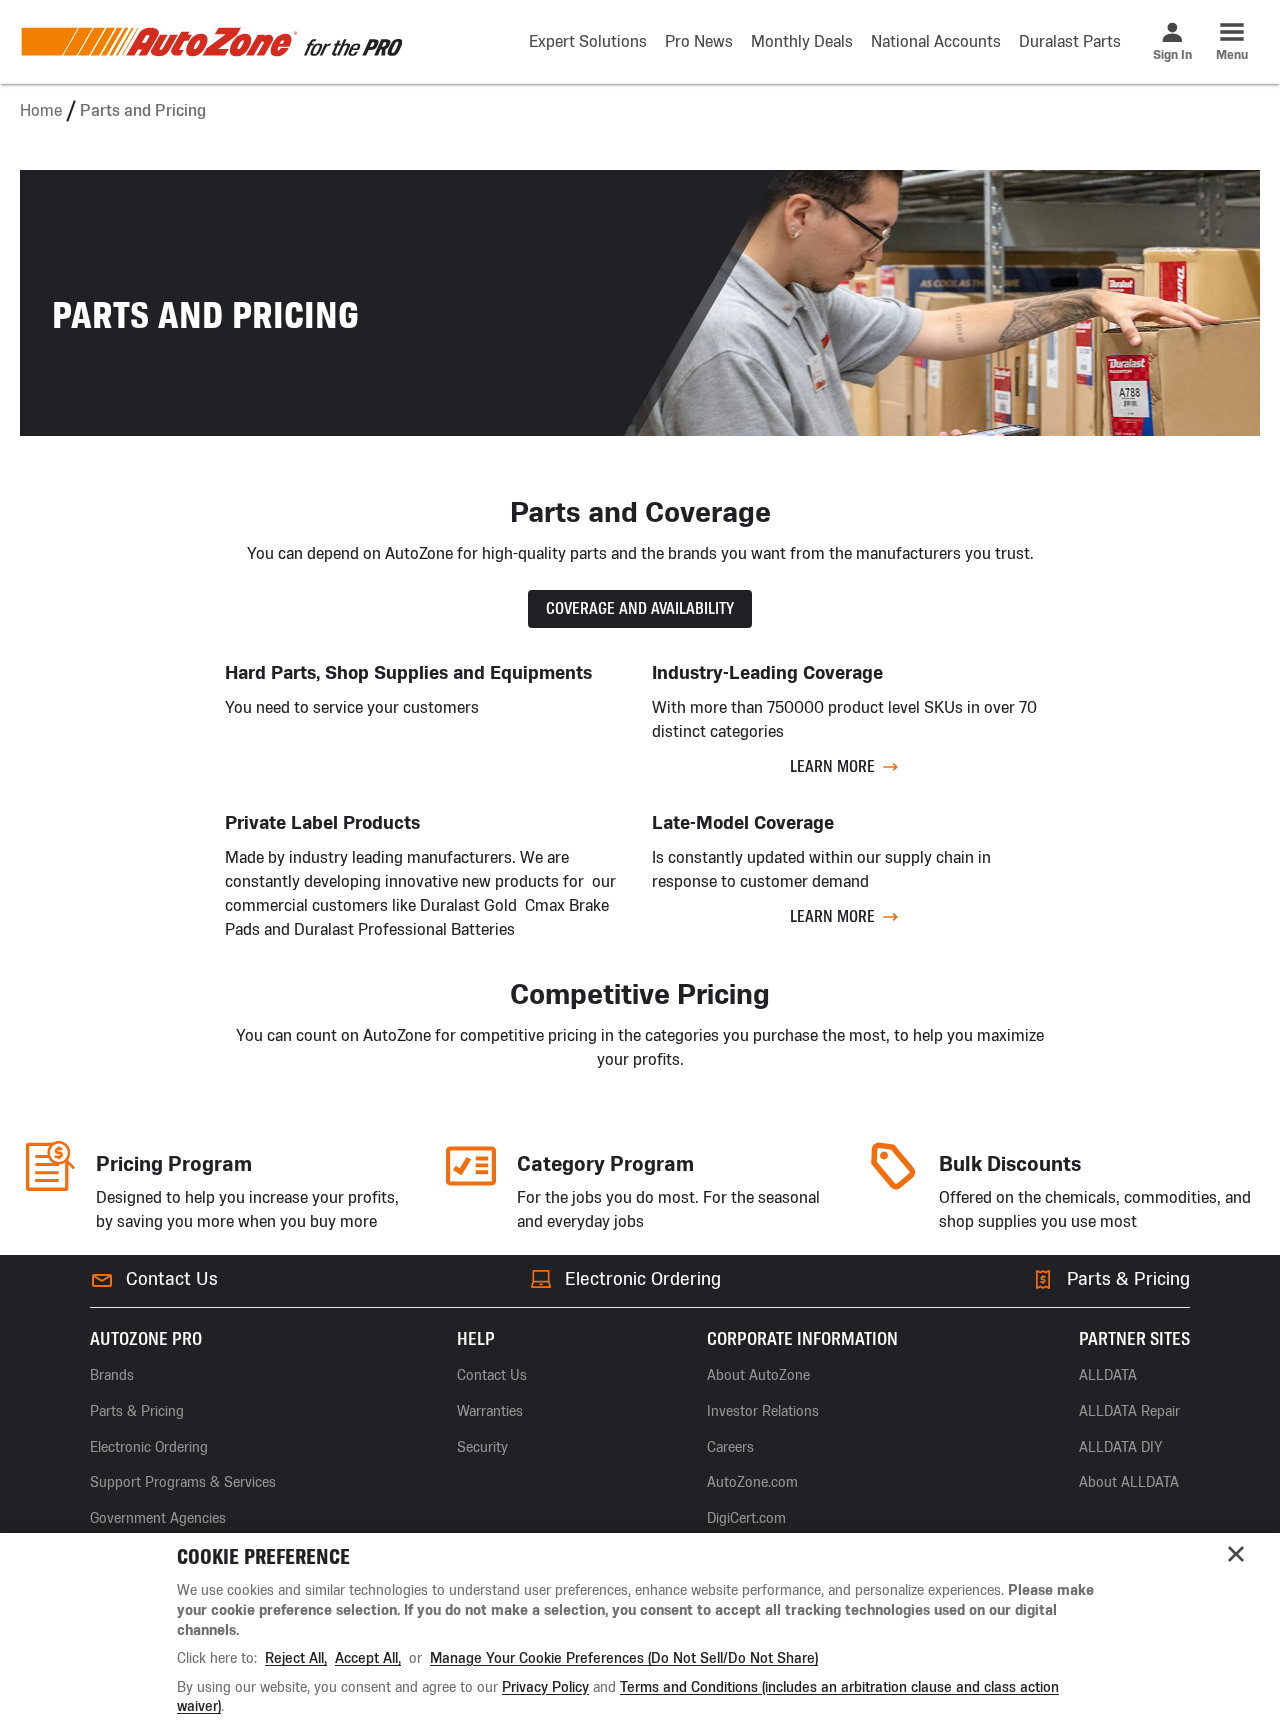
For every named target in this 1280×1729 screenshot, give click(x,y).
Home (41, 110)
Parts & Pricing (1128, 1279)
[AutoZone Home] (211, 42)
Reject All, (296, 1658)
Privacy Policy (545, 1687)
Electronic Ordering (643, 1279)
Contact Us (172, 1279)
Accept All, (368, 1658)
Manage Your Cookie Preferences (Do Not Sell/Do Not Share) (624, 1658)
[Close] (1236, 1554)
